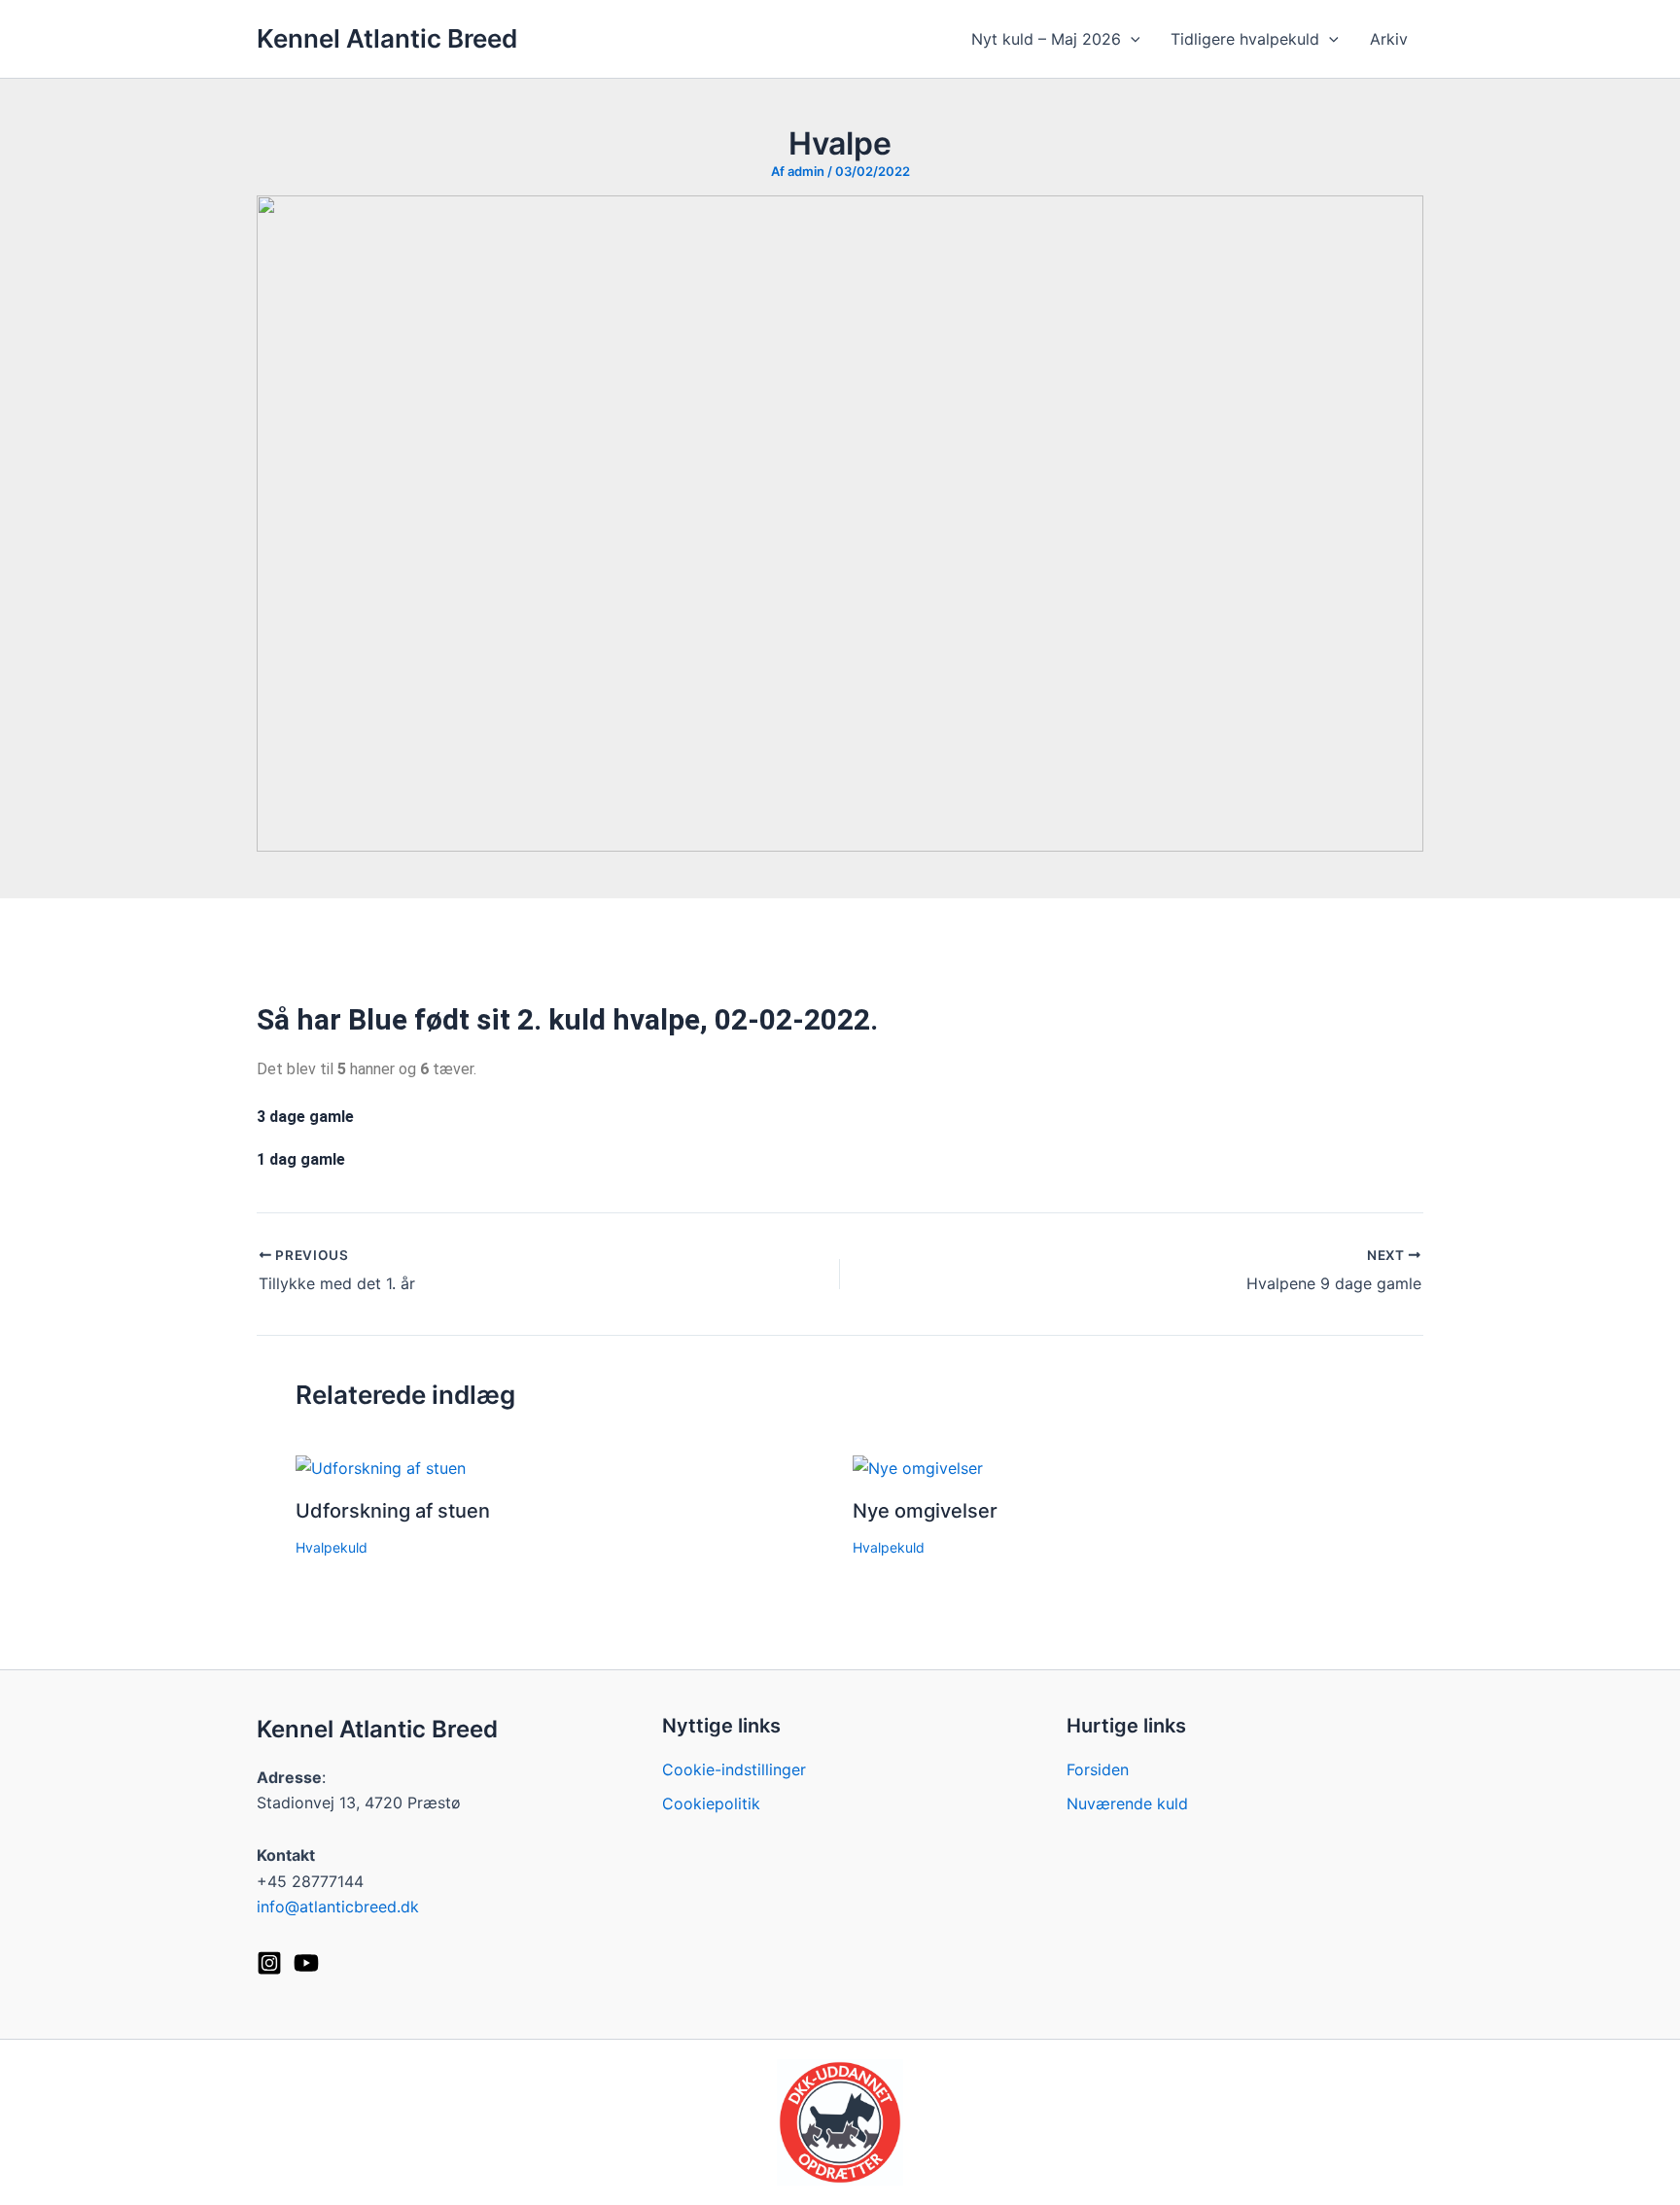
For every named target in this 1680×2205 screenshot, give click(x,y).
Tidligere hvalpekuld (1245, 39)
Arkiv (1389, 39)
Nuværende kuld (1127, 1803)
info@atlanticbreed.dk (338, 1907)
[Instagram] (269, 1963)
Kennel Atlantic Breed (387, 38)
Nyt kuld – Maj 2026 (1046, 39)
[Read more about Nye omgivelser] (918, 1466)
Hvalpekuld (332, 1547)
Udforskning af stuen (393, 1511)
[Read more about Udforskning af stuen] (381, 1466)
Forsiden (1098, 1769)
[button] (1131, 39)
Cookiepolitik (711, 1803)
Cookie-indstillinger (734, 1769)
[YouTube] (306, 1963)
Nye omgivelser (925, 1511)
